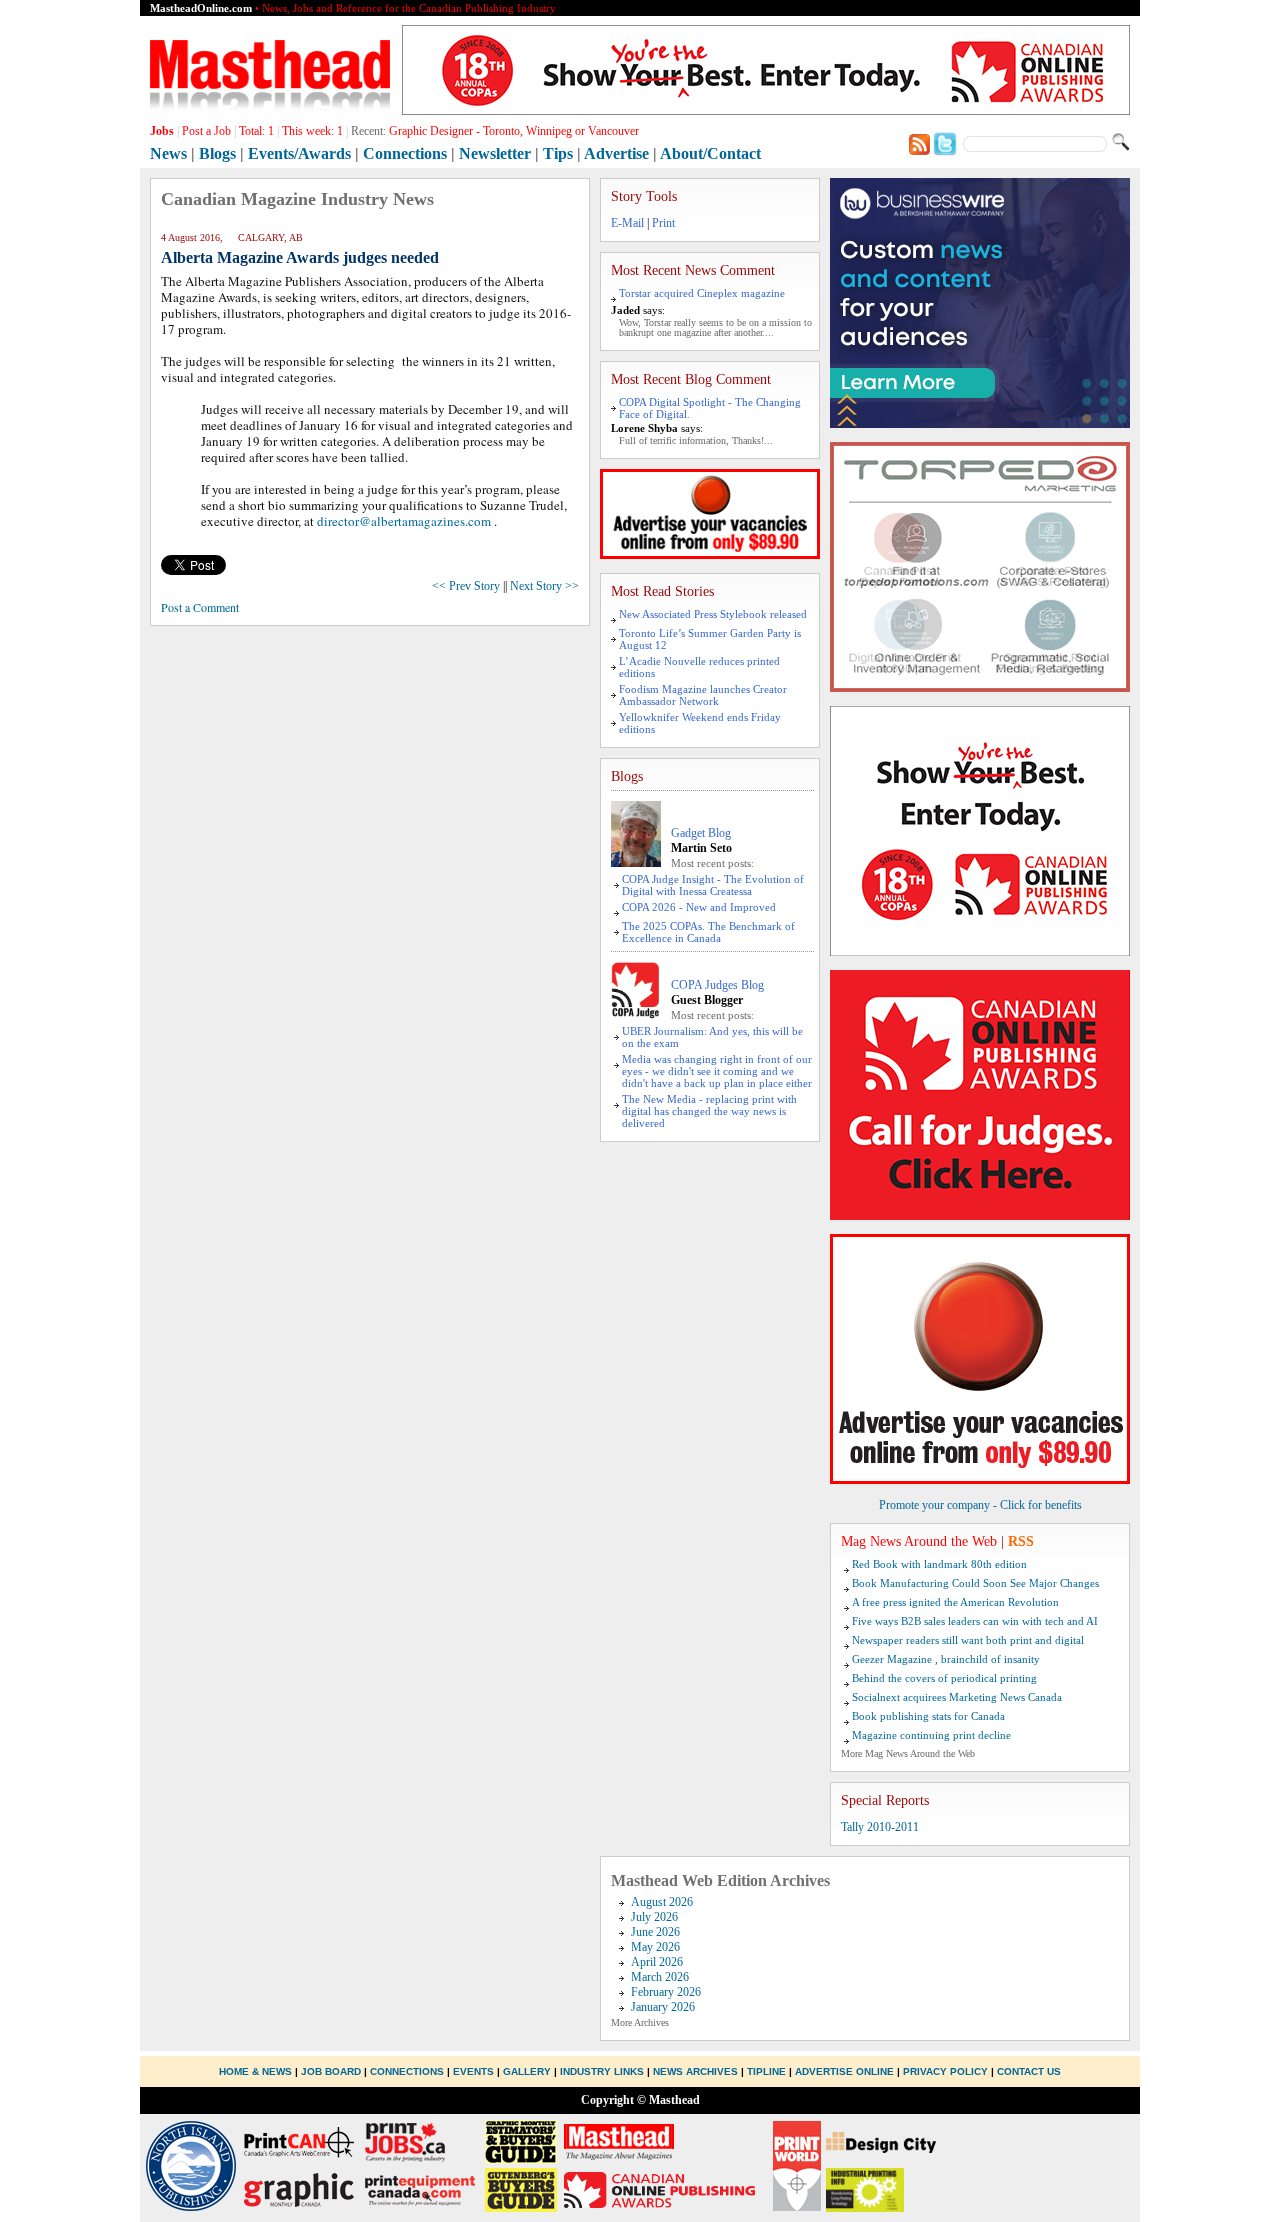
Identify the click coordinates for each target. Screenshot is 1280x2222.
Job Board (331, 2071)
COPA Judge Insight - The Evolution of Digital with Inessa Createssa (713, 885)
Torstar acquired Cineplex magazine (702, 293)
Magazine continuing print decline (931, 1735)
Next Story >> (544, 586)
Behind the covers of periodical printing (944, 1678)
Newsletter (495, 153)
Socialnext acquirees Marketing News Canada (957, 1697)
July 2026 (654, 1917)
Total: (256, 131)
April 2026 (657, 1962)
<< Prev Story (466, 586)
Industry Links (602, 2071)
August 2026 (662, 1902)
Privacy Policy (945, 2071)
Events (473, 2071)
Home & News (257, 2071)
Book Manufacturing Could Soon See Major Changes (975, 1583)
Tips (558, 153)
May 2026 (655, 1947)
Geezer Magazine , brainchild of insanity (946, 1659)
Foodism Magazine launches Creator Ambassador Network (703, 695)
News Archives (695, 2071)
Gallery (527, 2071)
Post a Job (206, 131)
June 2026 (655, 1932)
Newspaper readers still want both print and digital (968, 1640)
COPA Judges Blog (717, 985)
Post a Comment (200, 607)
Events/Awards (299, 153)
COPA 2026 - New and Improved (699, 907)
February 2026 (666, 1992)
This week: (312, 131)
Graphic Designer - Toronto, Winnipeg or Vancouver (514, 131)
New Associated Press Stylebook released (713, 614)
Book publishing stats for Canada (928, 1716)
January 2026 (663, 2007)
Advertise (616, 153)
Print (663, 223)
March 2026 (660, 1977)
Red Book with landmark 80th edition (939, 1564)
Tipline (766, 2071)
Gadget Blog (701, 833)
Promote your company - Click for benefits (980, 1505)
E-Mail (627, 223)
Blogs (217, 153)
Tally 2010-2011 (880, 1827)
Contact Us (1029, 2071)
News (168, 153)
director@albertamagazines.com (404, 521)
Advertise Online (844, 2071)
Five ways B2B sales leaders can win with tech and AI (975, 1621)
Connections (405, 153)
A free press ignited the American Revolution (955, 1602)
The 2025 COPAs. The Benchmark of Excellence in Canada (708, 932)
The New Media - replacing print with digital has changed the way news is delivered (709, 1111)
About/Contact (710, 153)
